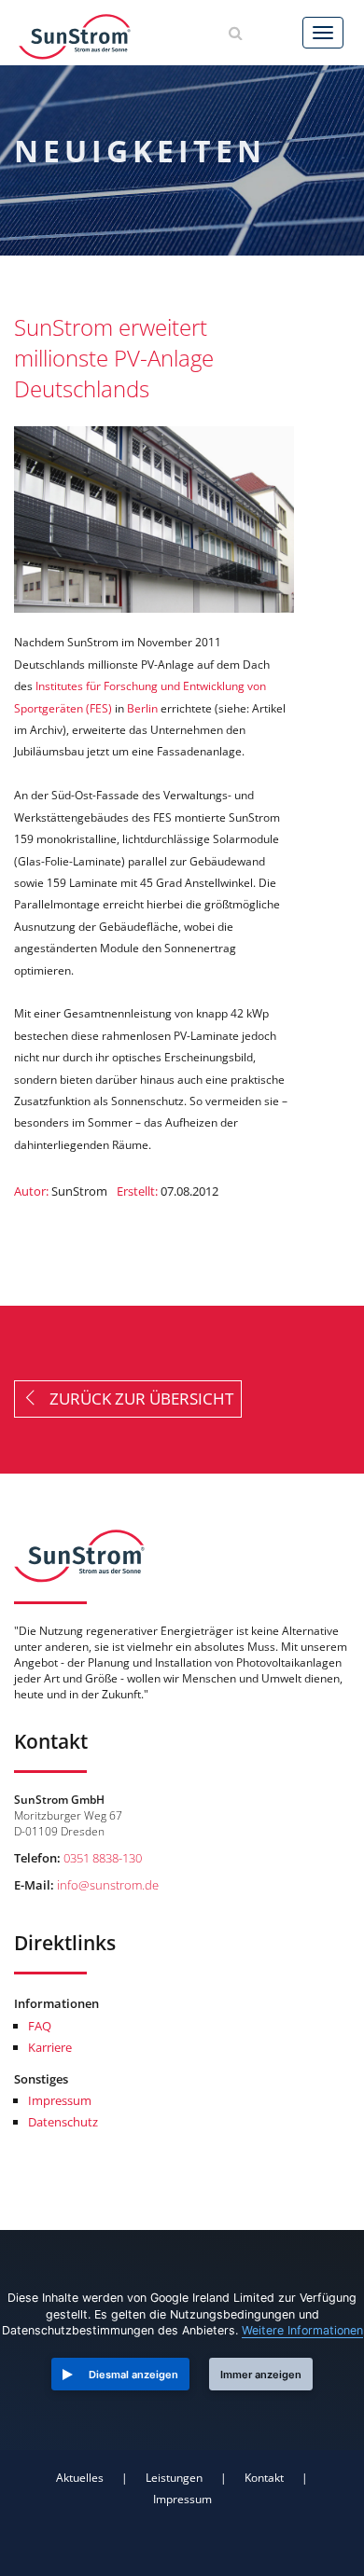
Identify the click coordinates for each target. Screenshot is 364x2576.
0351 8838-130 (103, 1858)
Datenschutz (63, 2122)
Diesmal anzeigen (133, 2375)
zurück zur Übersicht (136, 1398)
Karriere (50, 2047)
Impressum (60, 2100)
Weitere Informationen (302, 2330)
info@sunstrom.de (108, 1885)
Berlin (142, 708)
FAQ (40, 2026)
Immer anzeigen (261, 2375)
